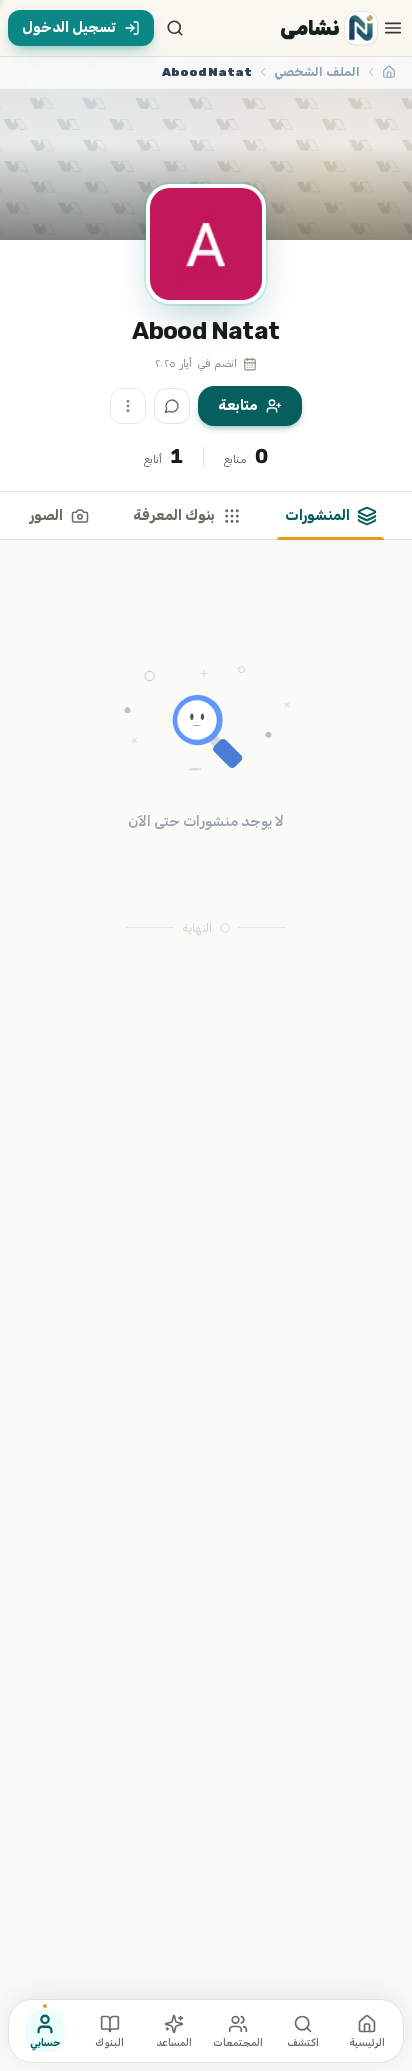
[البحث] (175, 28)
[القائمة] (393, 28)
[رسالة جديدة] (172, 406)
